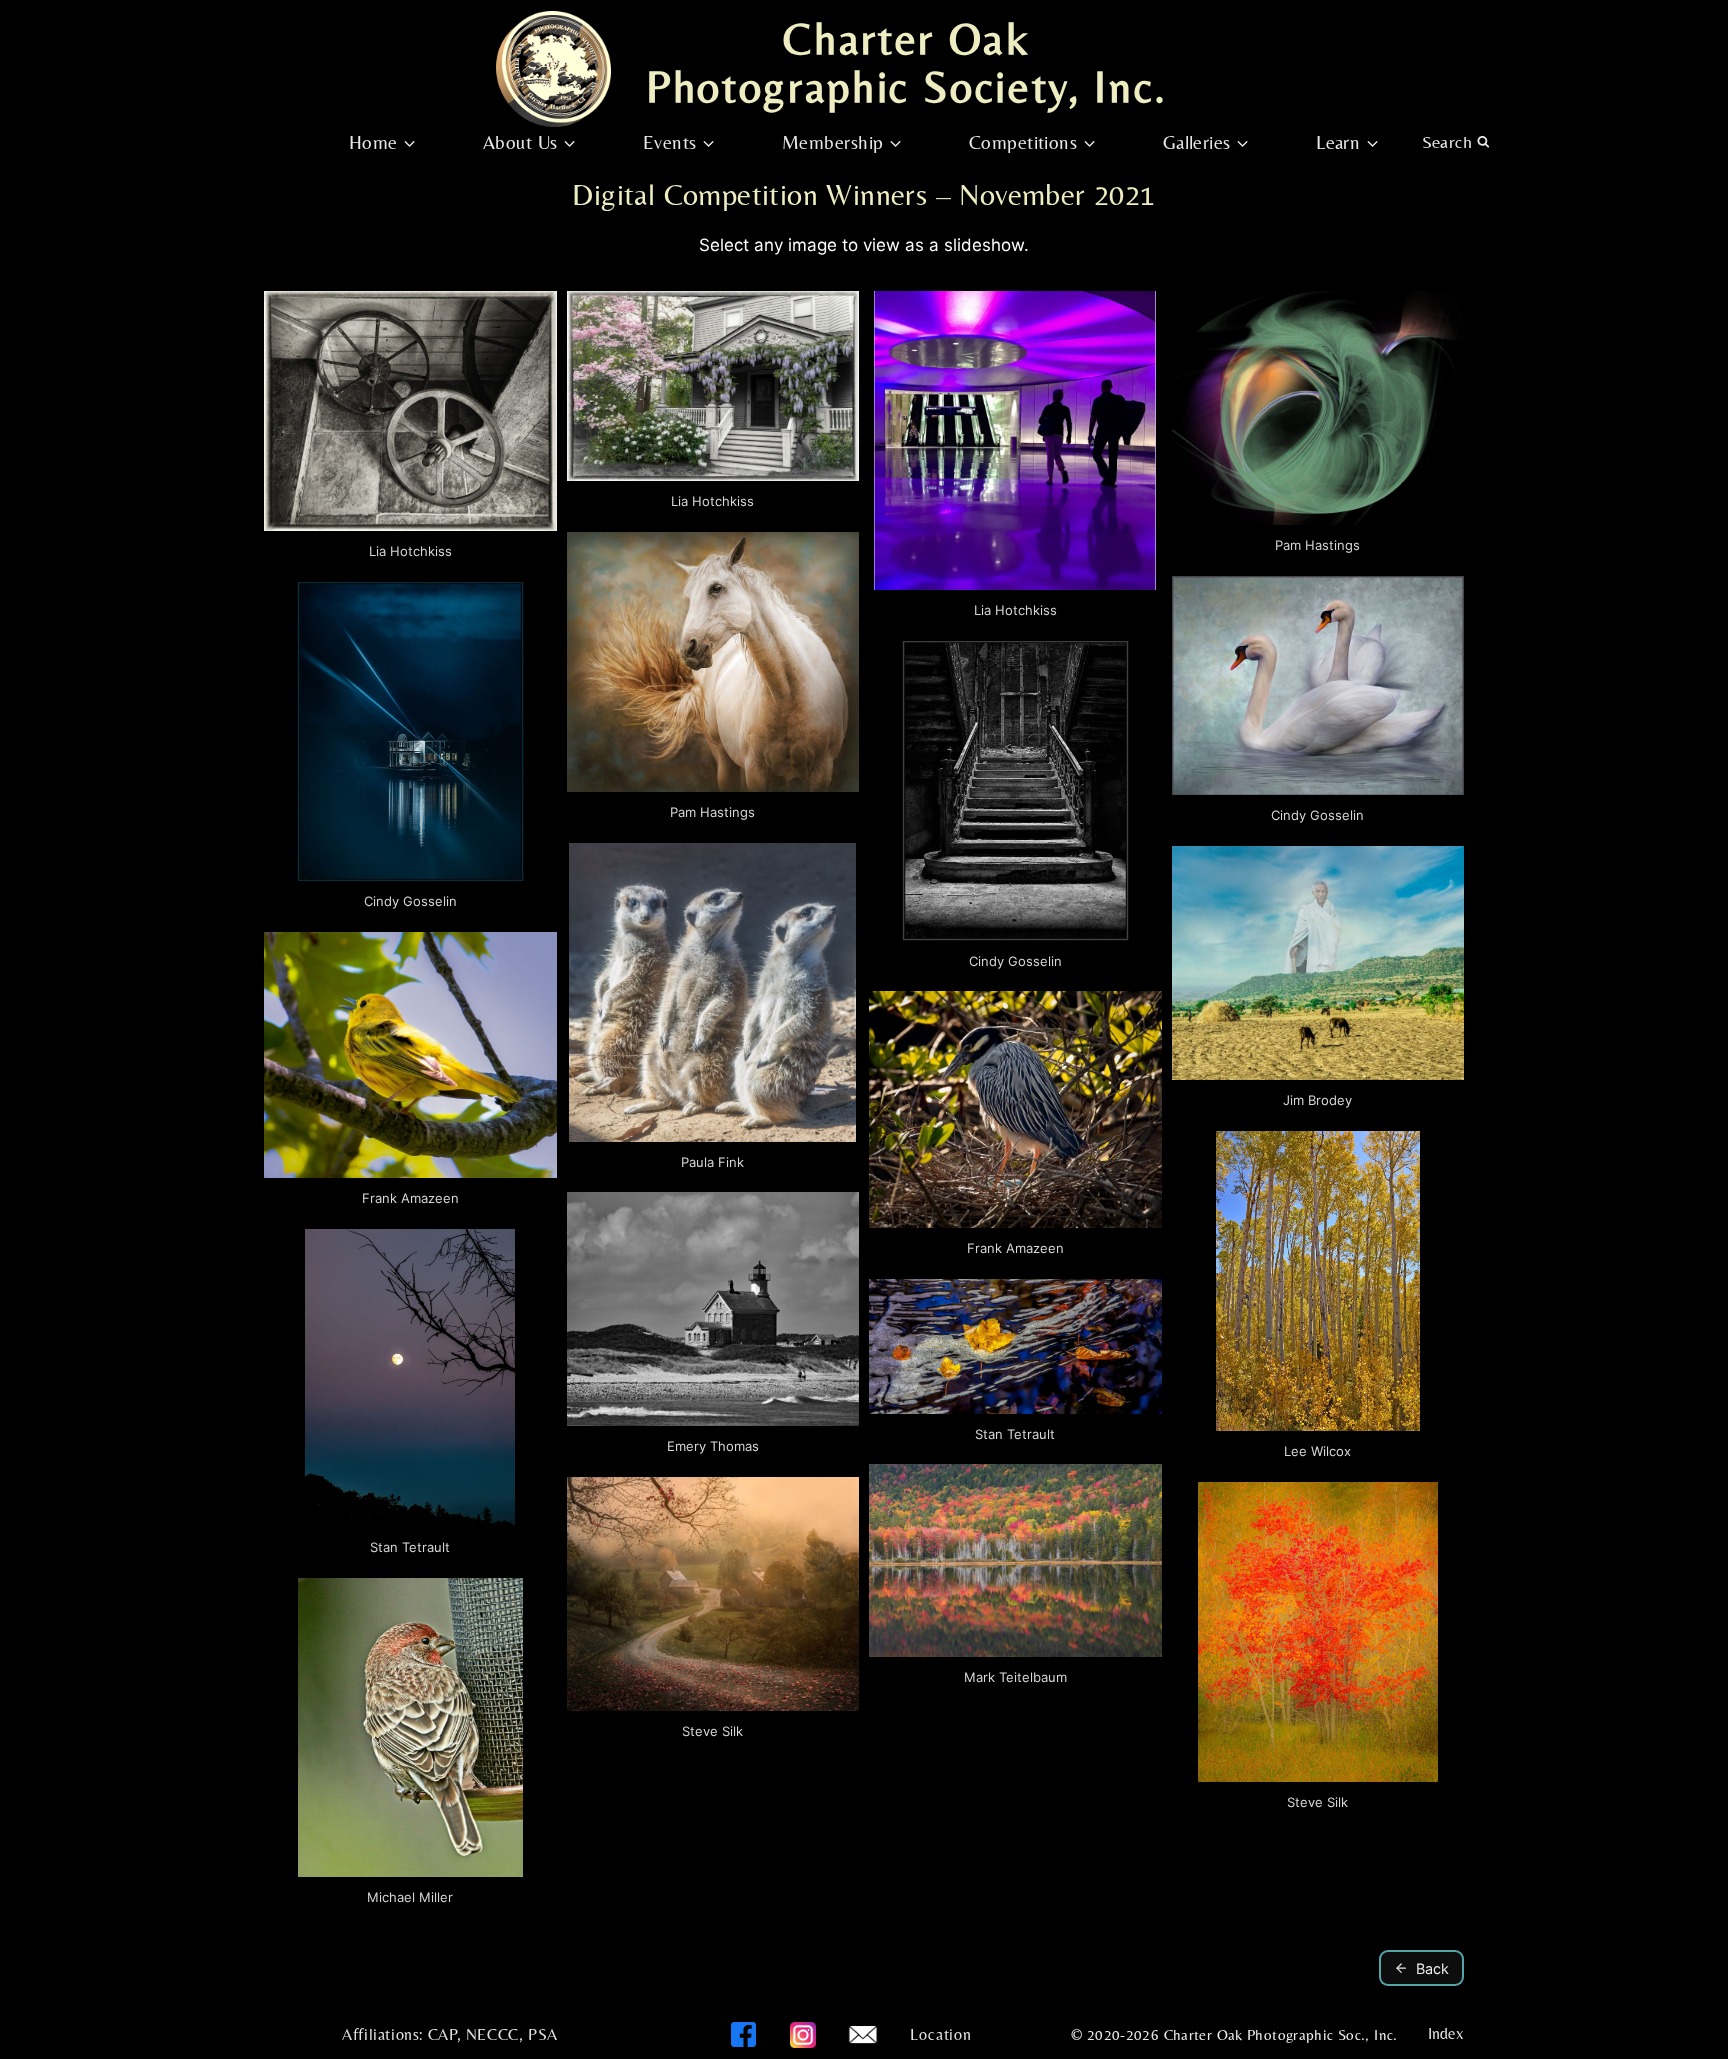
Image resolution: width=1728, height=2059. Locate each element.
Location (940, 2034)
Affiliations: (382, 2034)
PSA (543, 2034)
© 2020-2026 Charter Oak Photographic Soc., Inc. (1234, 2034)
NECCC (492, 2034)
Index (1446, 2033)
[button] (410, 431)
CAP (442, 2034)
